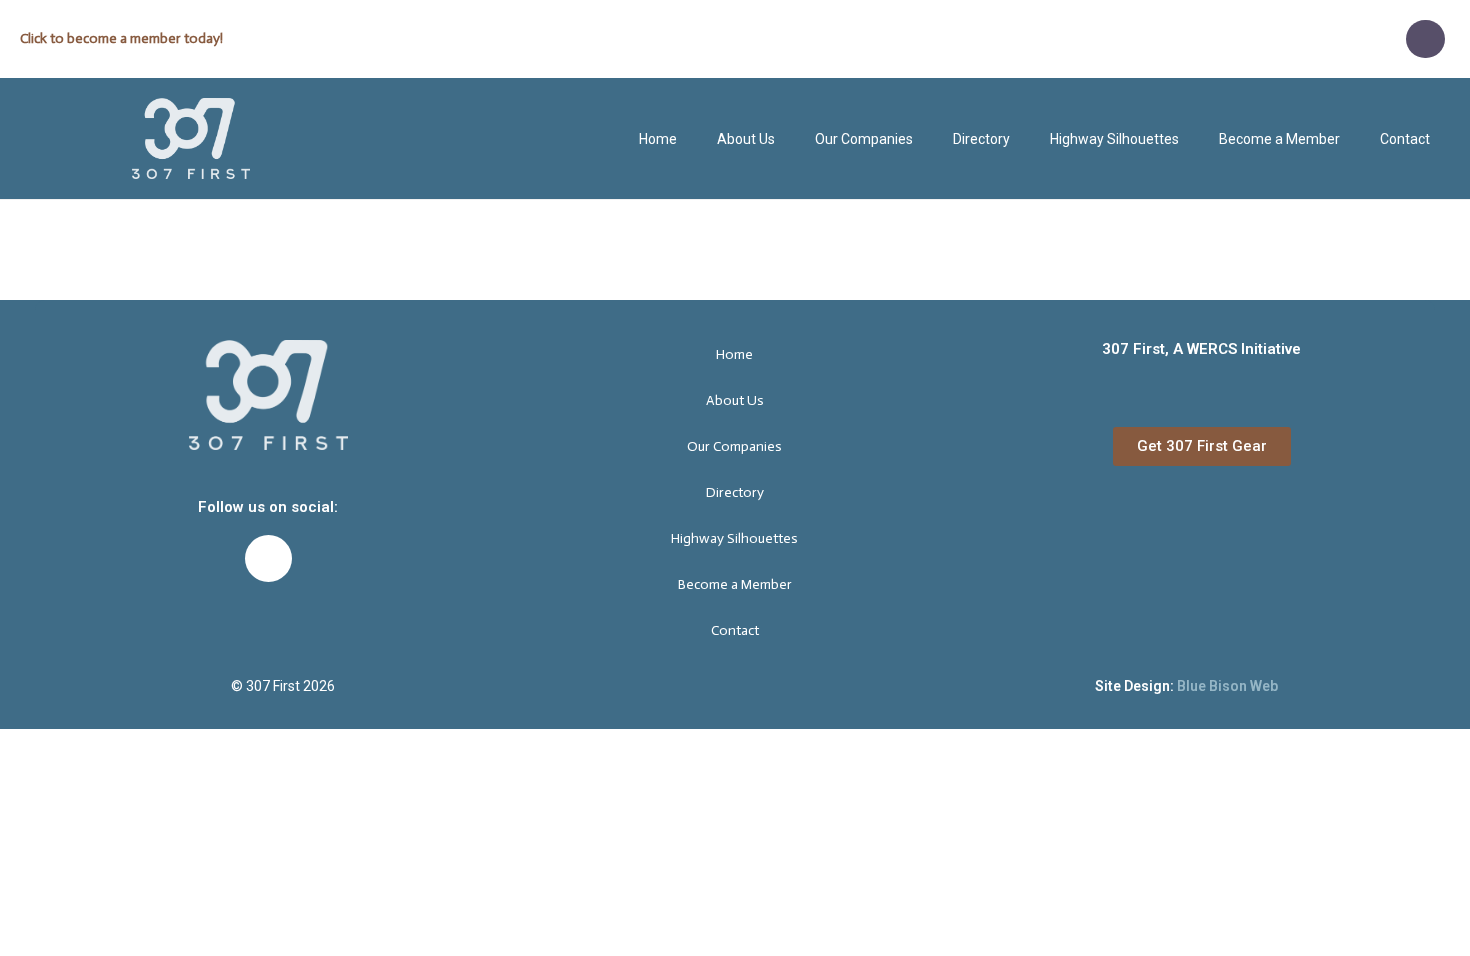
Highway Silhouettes (1114, 139)
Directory (981, 139)
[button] (1202, 446)
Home (658, 139)
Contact (1405, 139)
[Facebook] (1425, 39)
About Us (746, 139)
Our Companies (864, 139)
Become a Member (1279, 139)
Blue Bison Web (1227, 686)
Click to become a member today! (121, 38)
